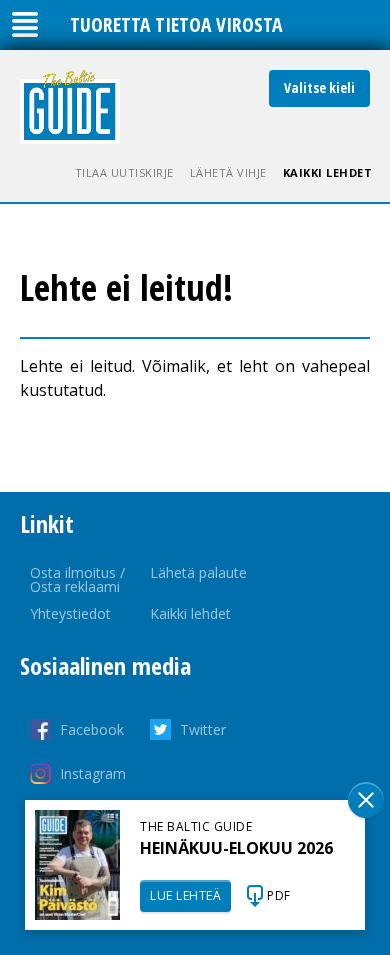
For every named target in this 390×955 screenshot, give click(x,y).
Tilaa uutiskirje (124, 172)
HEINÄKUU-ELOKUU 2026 (236, 848)
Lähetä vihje (228, 172)
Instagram (93, 773)
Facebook (92, 729)
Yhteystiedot (70, 613)
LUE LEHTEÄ (185, 895)
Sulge (366, 800)
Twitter (203, 729)
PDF (279, 895)
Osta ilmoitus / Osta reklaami (77, 579)
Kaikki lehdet (328, 172)
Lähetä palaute (198, 572)
